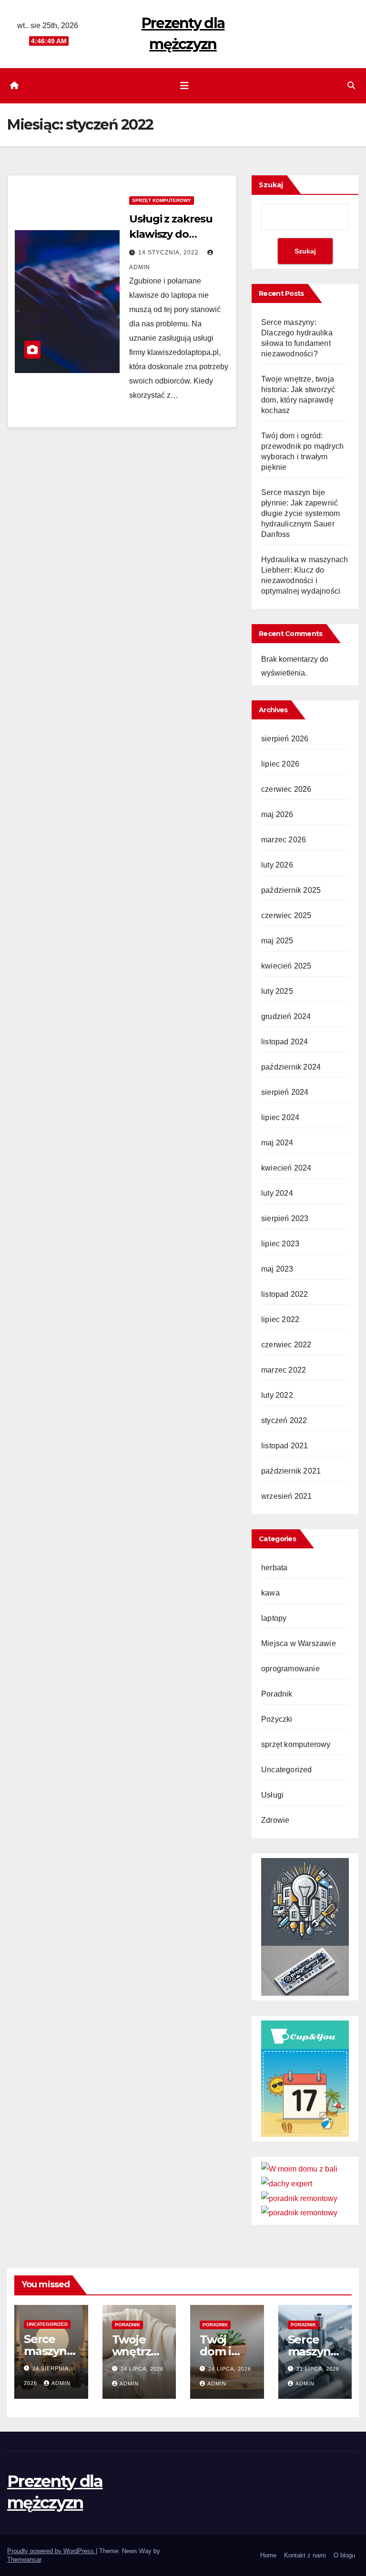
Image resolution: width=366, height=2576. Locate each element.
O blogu (344, 2555)
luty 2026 (277, 865)
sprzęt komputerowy (162, 200)
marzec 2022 (284, 1370)
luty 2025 (277, 991)
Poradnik (277, 1694)
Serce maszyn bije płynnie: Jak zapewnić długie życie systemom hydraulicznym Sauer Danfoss (300, 513)
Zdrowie (275, 1820)
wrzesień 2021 (287, 1496)
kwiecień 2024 (286, 1168)
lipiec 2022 (280, 1319)
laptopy (274, 1618)
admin (61, 2383)
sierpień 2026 (285, 739)
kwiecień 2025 (286, 966)
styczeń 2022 (284, 1420)
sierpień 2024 (285, 1092)
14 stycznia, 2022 (169, 253)
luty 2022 (277, 1395)
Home (268, 2555)
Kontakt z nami (305, 2555)
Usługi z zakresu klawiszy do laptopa (171, 234)
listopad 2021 (285, 1446)
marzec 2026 (284, 840)
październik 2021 (291, 1471)
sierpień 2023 (285, 1218)
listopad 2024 (285, 1042)
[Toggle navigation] (184, 86)
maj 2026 (277, 814)
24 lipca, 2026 (142, 2369)
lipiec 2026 (280, 764)
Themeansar (24, 2560)
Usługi (272, 1795)
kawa (270, 1593)
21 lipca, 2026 (318, 2369)
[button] (351, 86)
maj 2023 (277, 1269)
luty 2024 (277, 1193)
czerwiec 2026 (286, 789)
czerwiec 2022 (286, 1345)
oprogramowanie (290, 1669)
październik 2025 (291, 890)
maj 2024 (277, 1143)
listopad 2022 (285, 1294)
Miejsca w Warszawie (299, 1643)
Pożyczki (277, 1719)
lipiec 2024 (280, 1117)
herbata (274, 1568)
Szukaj (271, 185)
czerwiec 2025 (286, 915)
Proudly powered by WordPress (51, 2551)
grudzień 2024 (286, 1016)
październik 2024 (291, 1067)
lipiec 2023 (280, 1244)
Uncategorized (287, 1770)
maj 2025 (277, 941)
